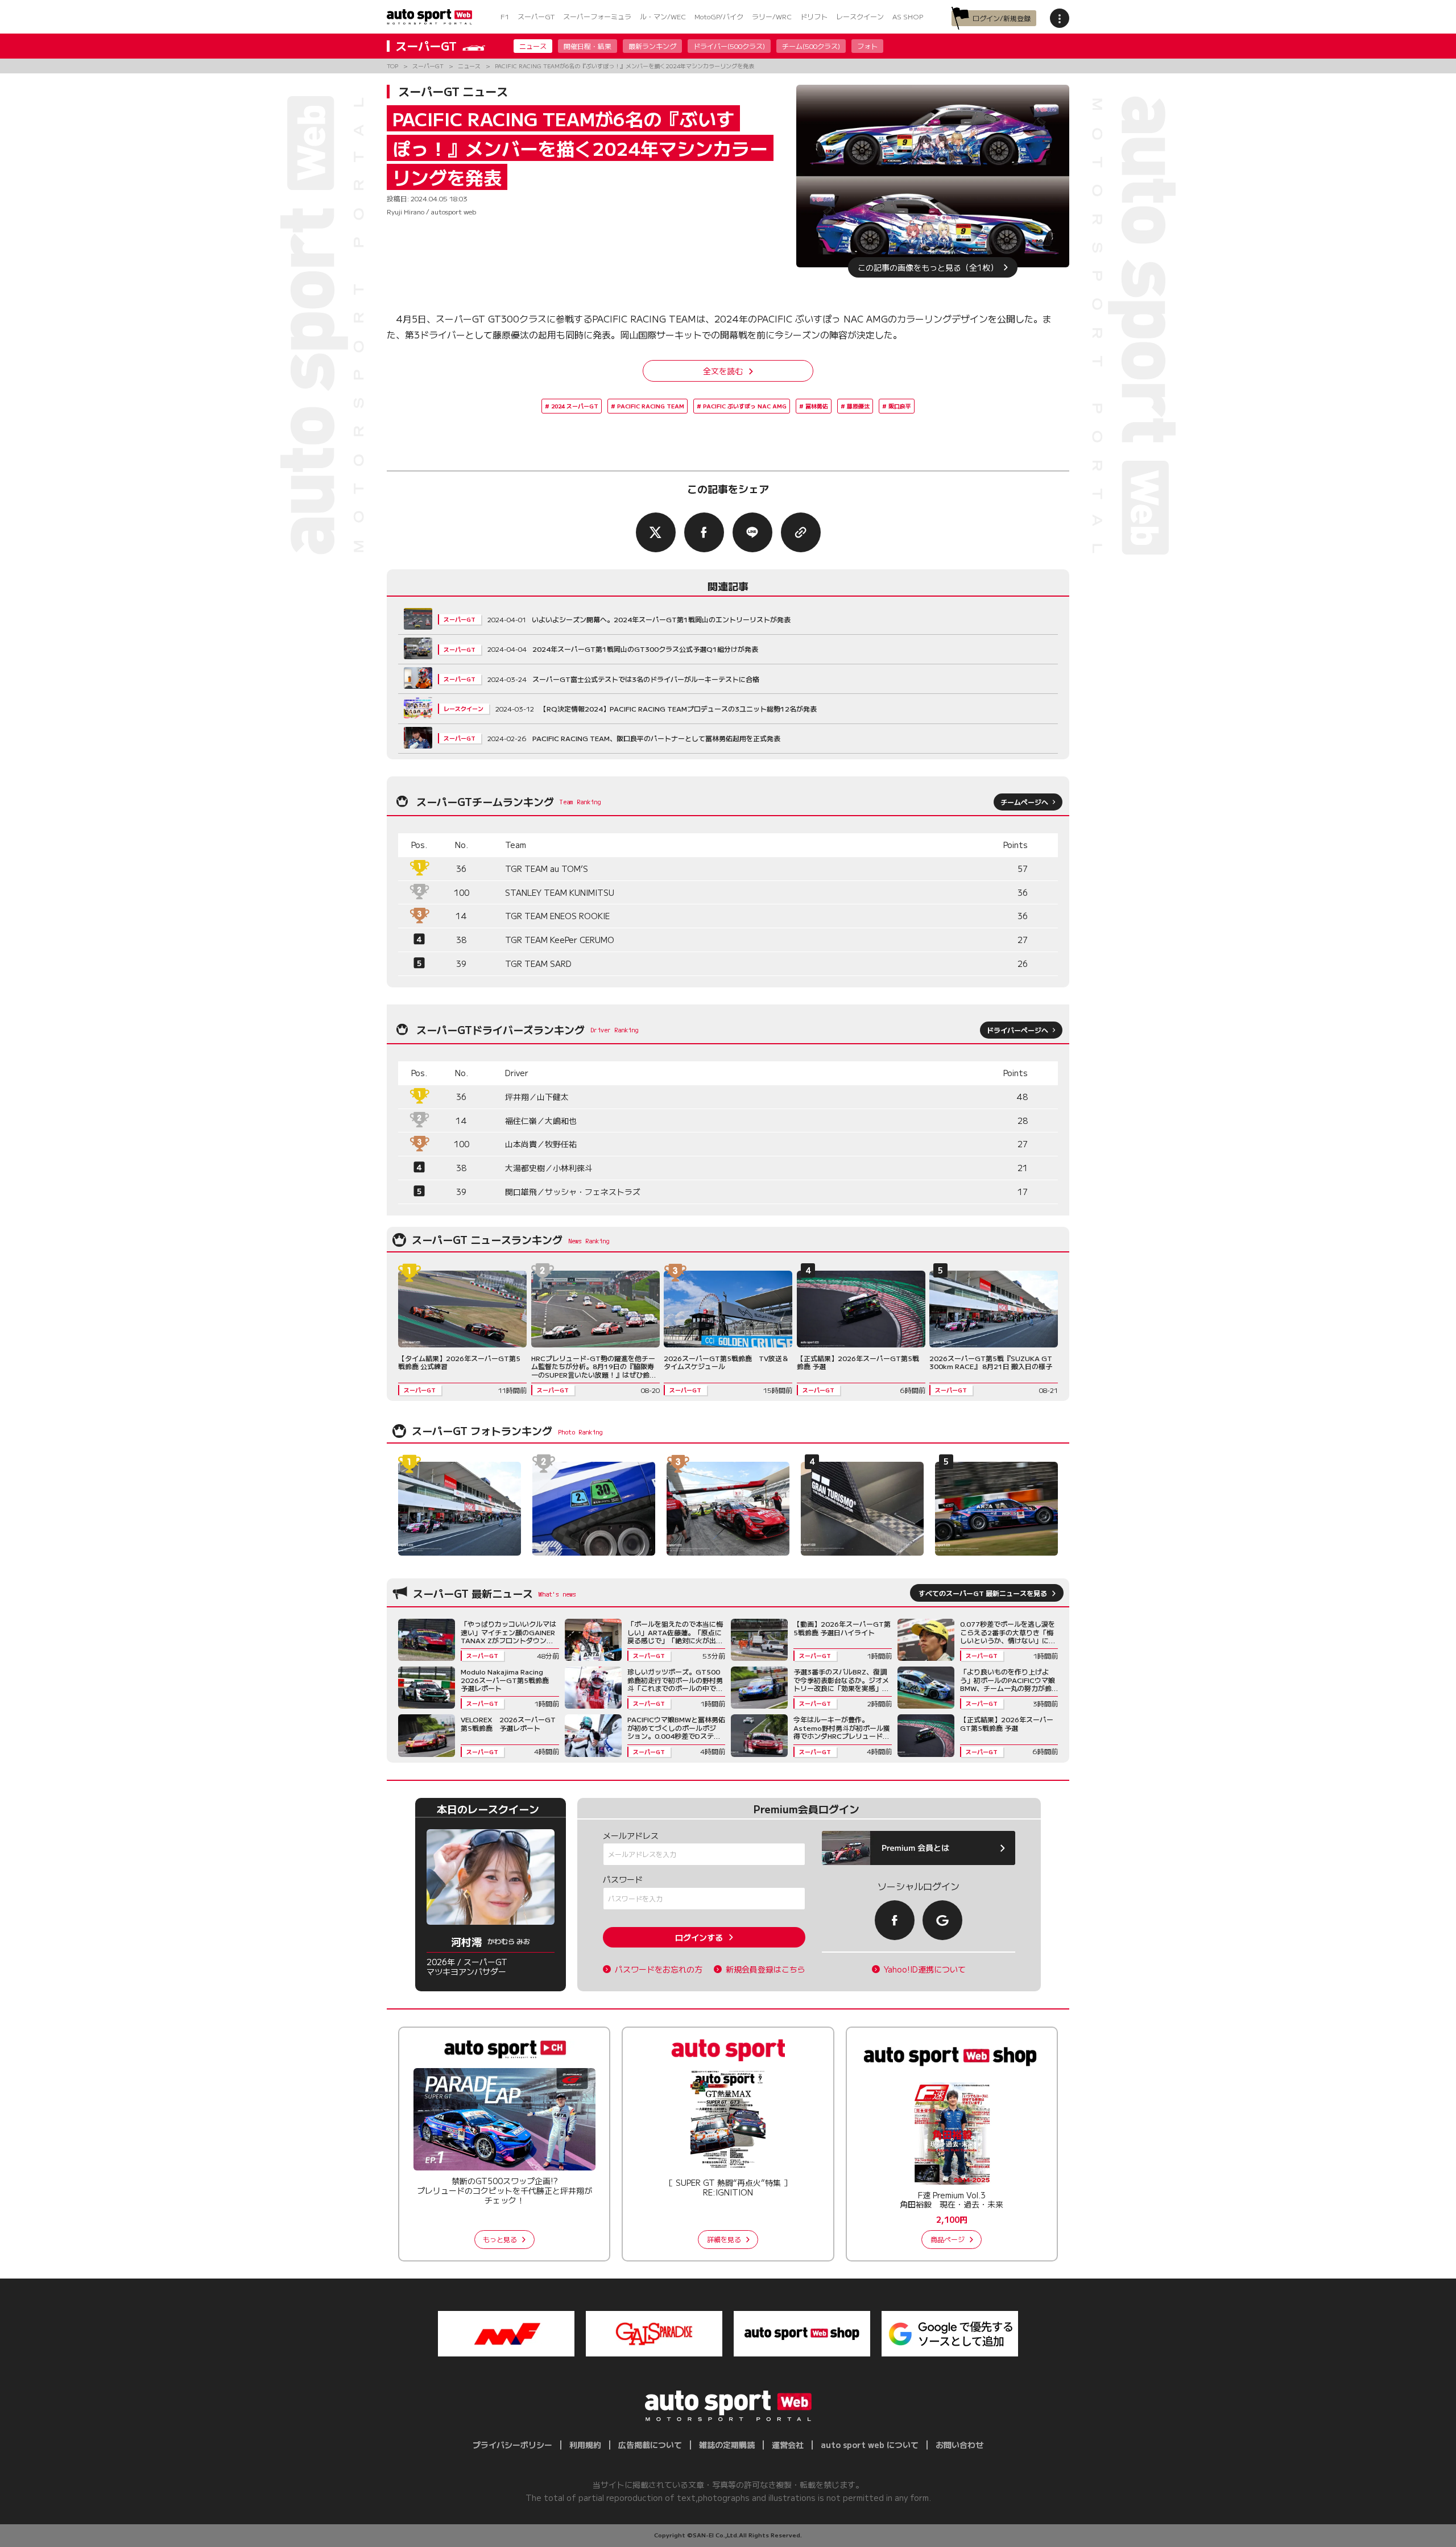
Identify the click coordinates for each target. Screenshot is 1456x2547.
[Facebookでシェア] (704, 532)
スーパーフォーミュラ (597, 16)
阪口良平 (900, 406)
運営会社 (788, 2445)
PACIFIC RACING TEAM (651, 406)
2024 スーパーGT (575, 406)
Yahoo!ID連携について (925, 1969)
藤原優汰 (858, 406)
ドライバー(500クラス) (729, 46)
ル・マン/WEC (663, 16)
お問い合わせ (959, 2445)
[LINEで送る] (752, 532)
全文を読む (723, 371)
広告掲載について (650, 2445)
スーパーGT (536, 16)
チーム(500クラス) (811, 46)
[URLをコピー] (801, 532)
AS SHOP (908, 16)
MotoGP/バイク (719, 16)
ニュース (533, 46)
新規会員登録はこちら (766, 1969)
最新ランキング (652, 46)
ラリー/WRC (772, 16)
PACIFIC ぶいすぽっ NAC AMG (745, 406)
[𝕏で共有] (656, 532)
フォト (867, 46)
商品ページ (948, 2239)
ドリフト (814, 16)
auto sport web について (870, 2445)
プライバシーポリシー (512, 2445)
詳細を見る (724, 2239)
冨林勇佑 (817, 406)
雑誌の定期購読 (727, 2445)
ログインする (699, 1937)
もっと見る (500, 2239)
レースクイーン (860, 16)
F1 (505, 16)
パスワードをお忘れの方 (659, 1969)
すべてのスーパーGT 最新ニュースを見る (983, 1593)
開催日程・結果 (588, 46)
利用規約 (585, 2445)
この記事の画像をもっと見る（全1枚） (928, 267)
